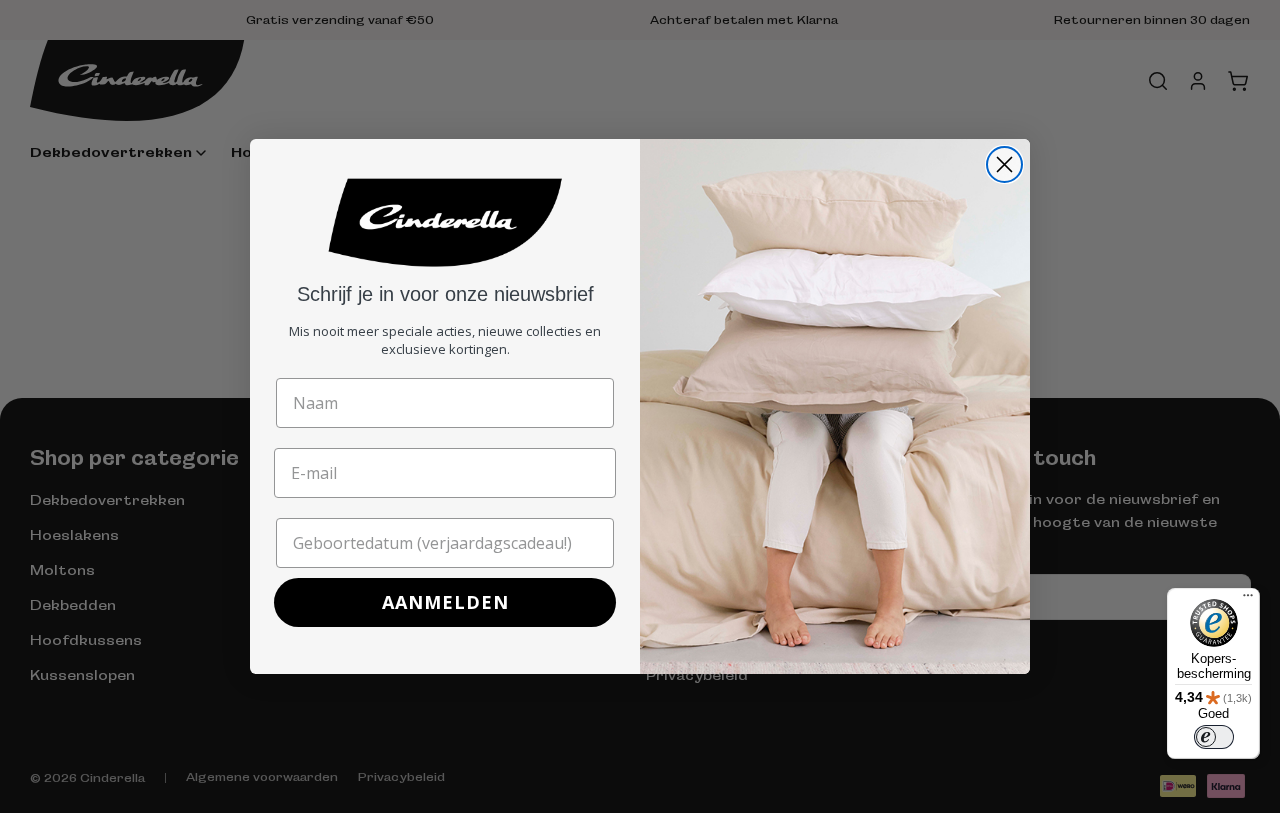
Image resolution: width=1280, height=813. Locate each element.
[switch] (1214, 737)
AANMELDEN (445, 602)
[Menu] (1248, 600)
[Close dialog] (1004, 164)
